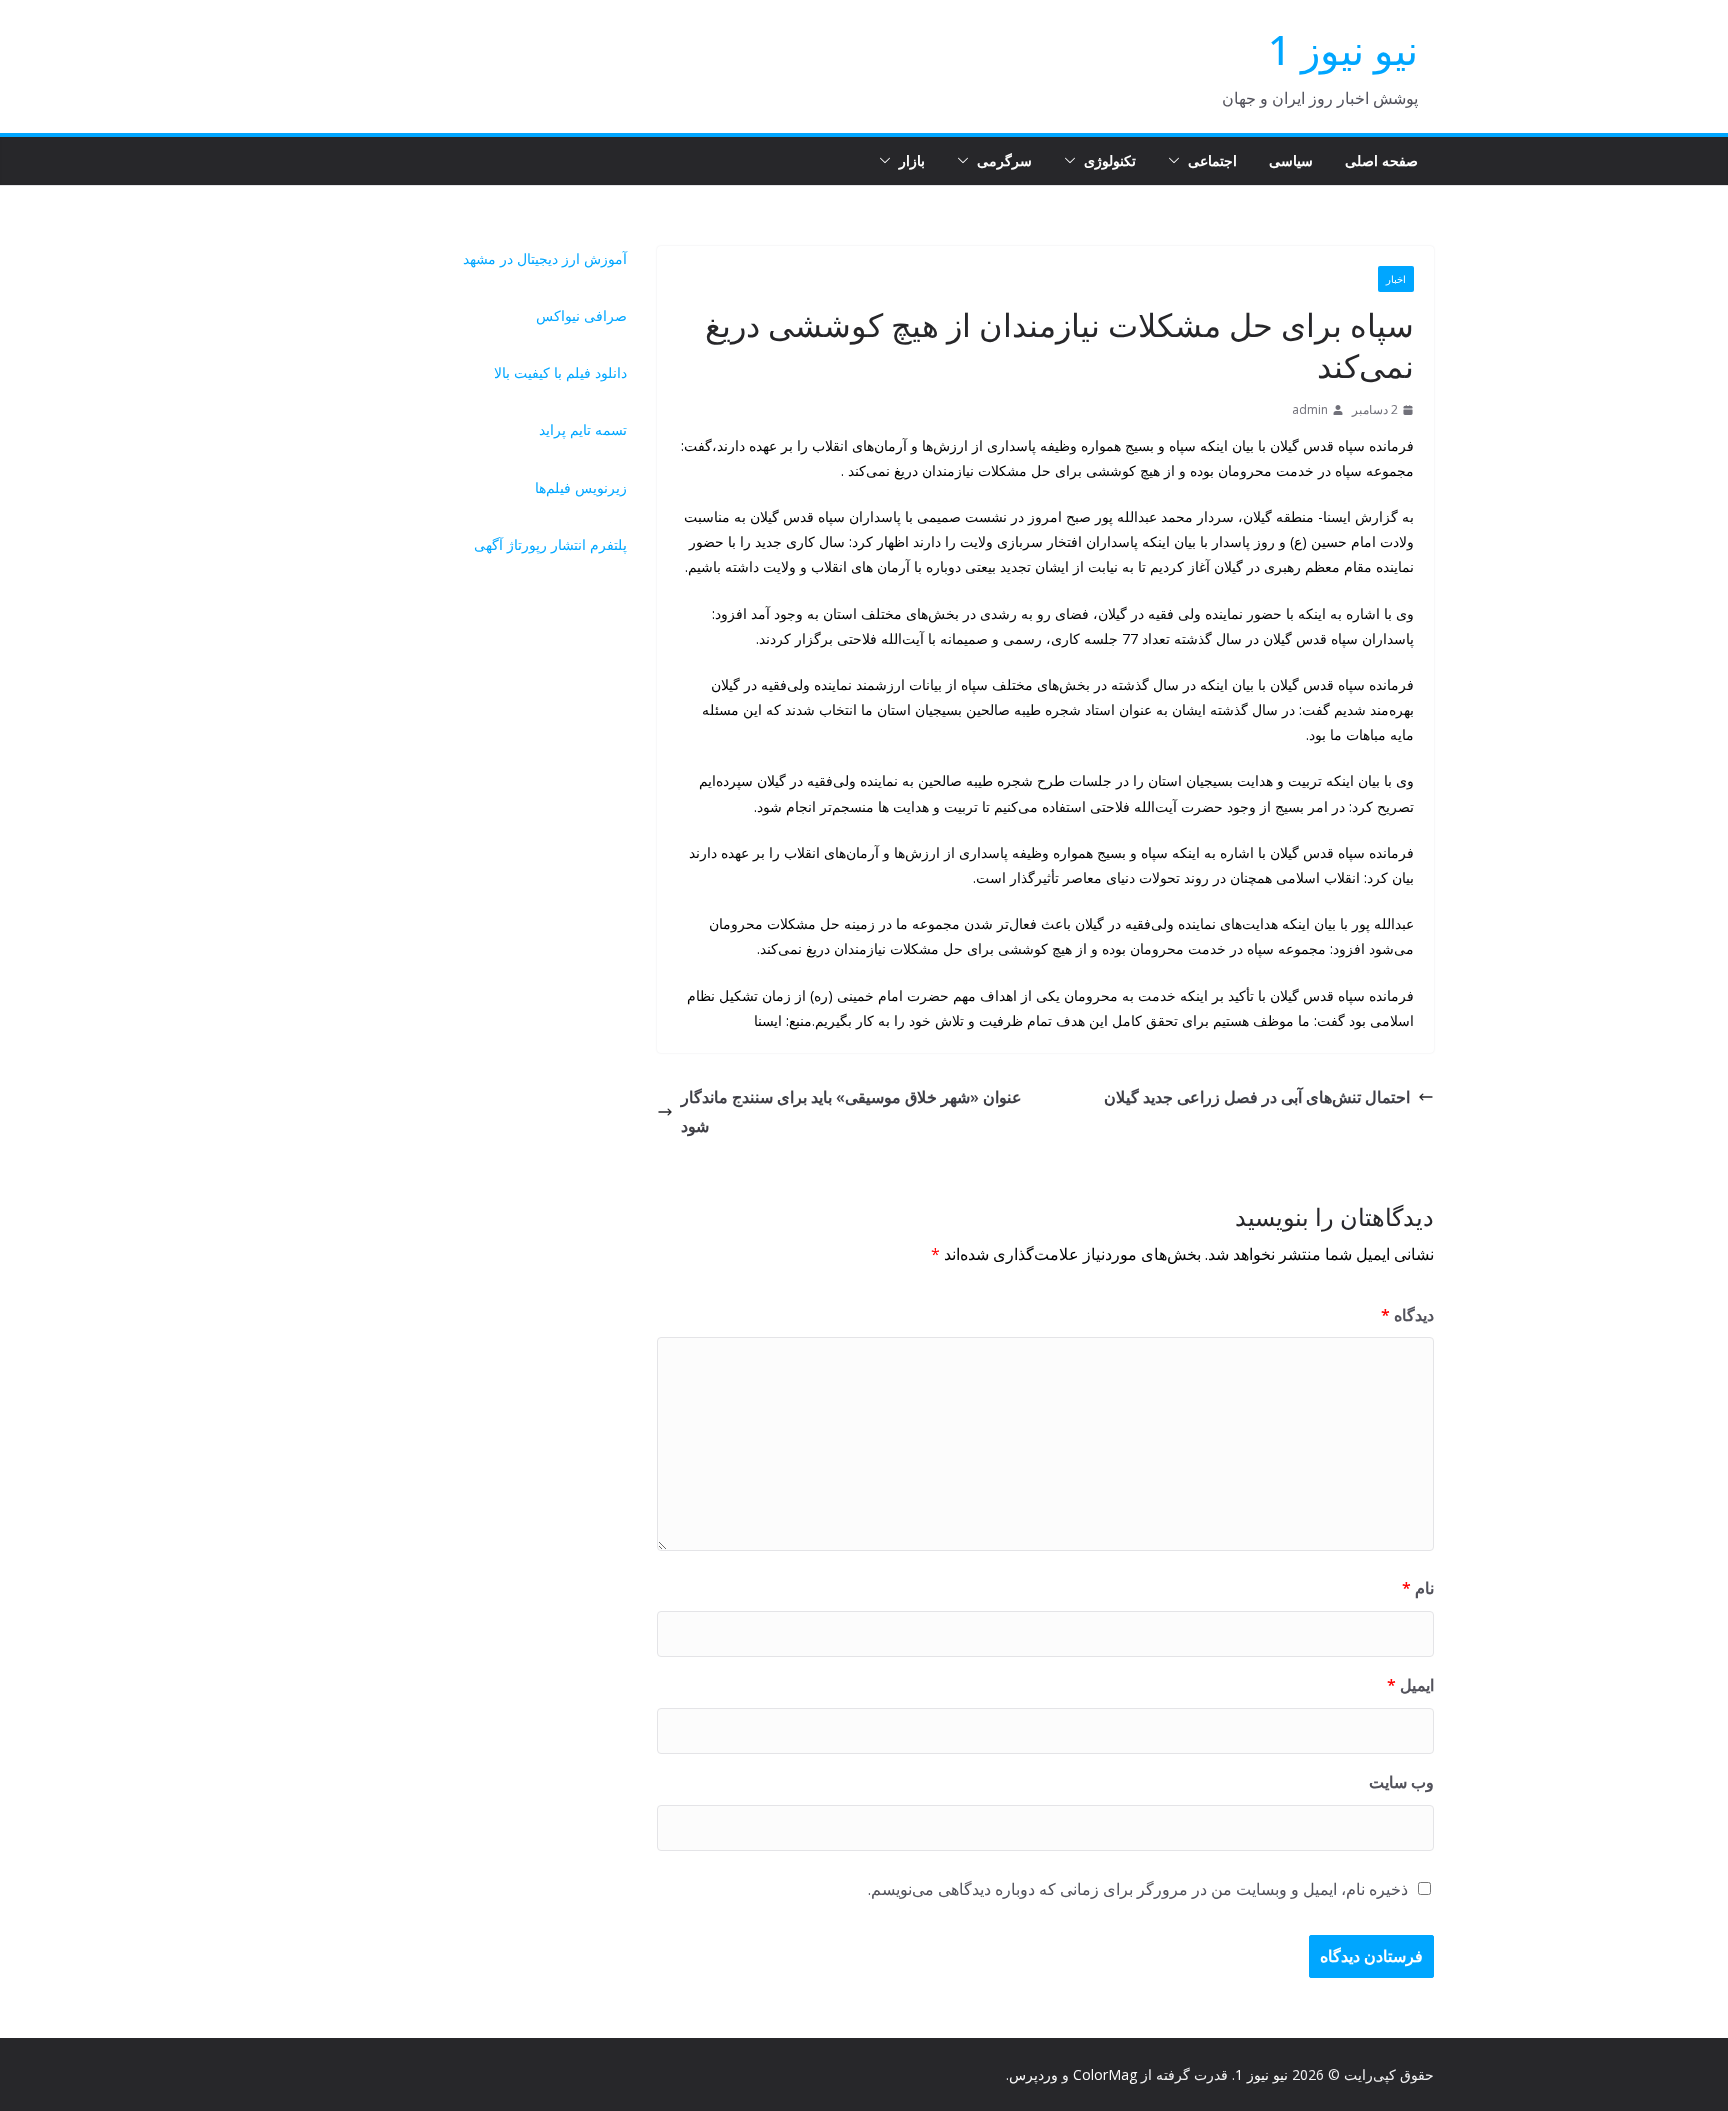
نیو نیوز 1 (1343, 49)
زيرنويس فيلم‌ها (581, 487)
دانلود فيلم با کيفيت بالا (560, 372)
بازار (912, 160)
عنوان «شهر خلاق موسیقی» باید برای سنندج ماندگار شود (851, 1111)
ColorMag (1105, 2074)
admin (1310, 409)
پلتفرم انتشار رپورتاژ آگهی (550, 544)
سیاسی (1291, 160)
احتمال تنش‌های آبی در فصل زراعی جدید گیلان (1257, 1097)
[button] (1178, 161)
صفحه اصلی (1381, 160)
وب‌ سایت (1401, 1782)
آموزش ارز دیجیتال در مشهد (545, 258)
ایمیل (1410, 1685)
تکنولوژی (1110, 160)
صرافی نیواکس (581, 315)
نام (1418, 1588)
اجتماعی (1212, 160)
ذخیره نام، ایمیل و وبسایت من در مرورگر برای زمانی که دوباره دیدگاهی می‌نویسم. (1138, 1889)
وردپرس (1033, 2074)
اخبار (1396, 279)
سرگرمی (1004, 160)
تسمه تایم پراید (583, 429)
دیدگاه (1407, 1315)
